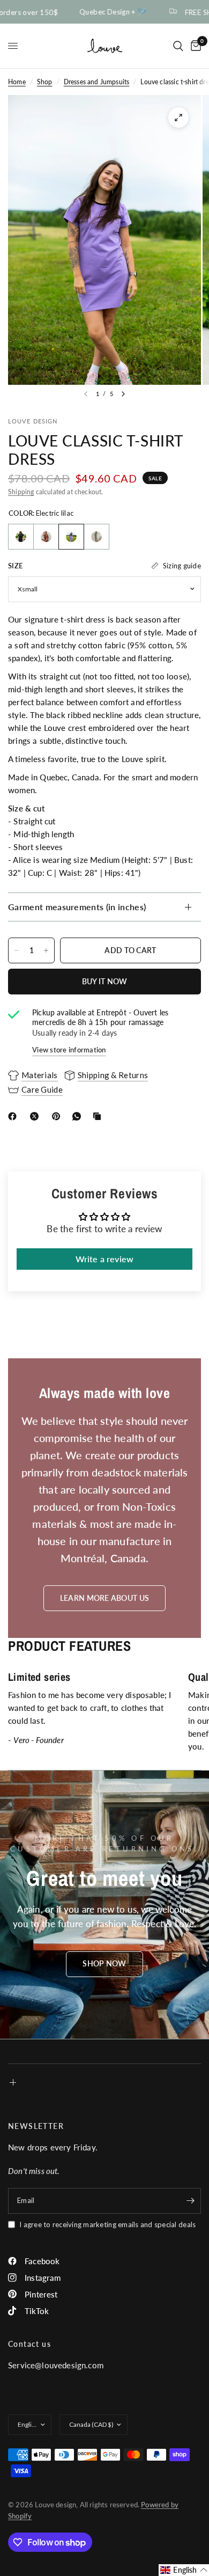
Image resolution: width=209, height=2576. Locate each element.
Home (17, 82)
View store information (69, 1050)
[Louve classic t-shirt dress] (21, 537)
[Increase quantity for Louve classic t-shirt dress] (46, 950)
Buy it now (105, 981)
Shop (45, 82)
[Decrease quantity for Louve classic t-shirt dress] (17, 950)
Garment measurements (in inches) (77, 907)
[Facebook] (14, 1116)
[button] (104, 1964)
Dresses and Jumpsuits (97, 82)
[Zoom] (178, 118)
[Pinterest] (58, 1116)
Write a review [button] (104, 1259)
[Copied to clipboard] (99, 1116)
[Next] (123, 394)
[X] (36, 1116)
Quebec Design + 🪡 (106, 12)
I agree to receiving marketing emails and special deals (107, 2224)
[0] (194, 46)
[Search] (178, 46)
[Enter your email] (190, 2201)
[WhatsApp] (79, 1116)
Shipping (21, 492)
